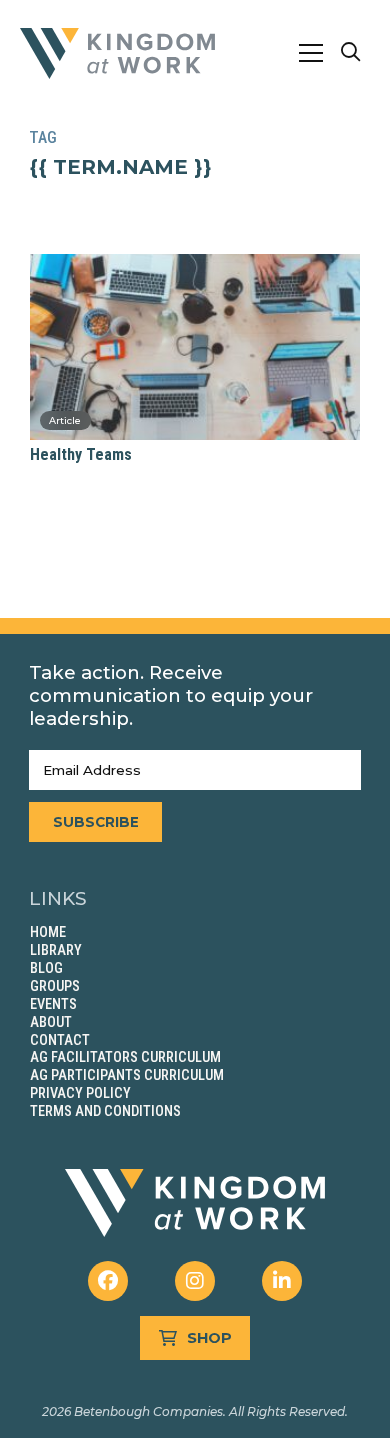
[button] (311, 53)
